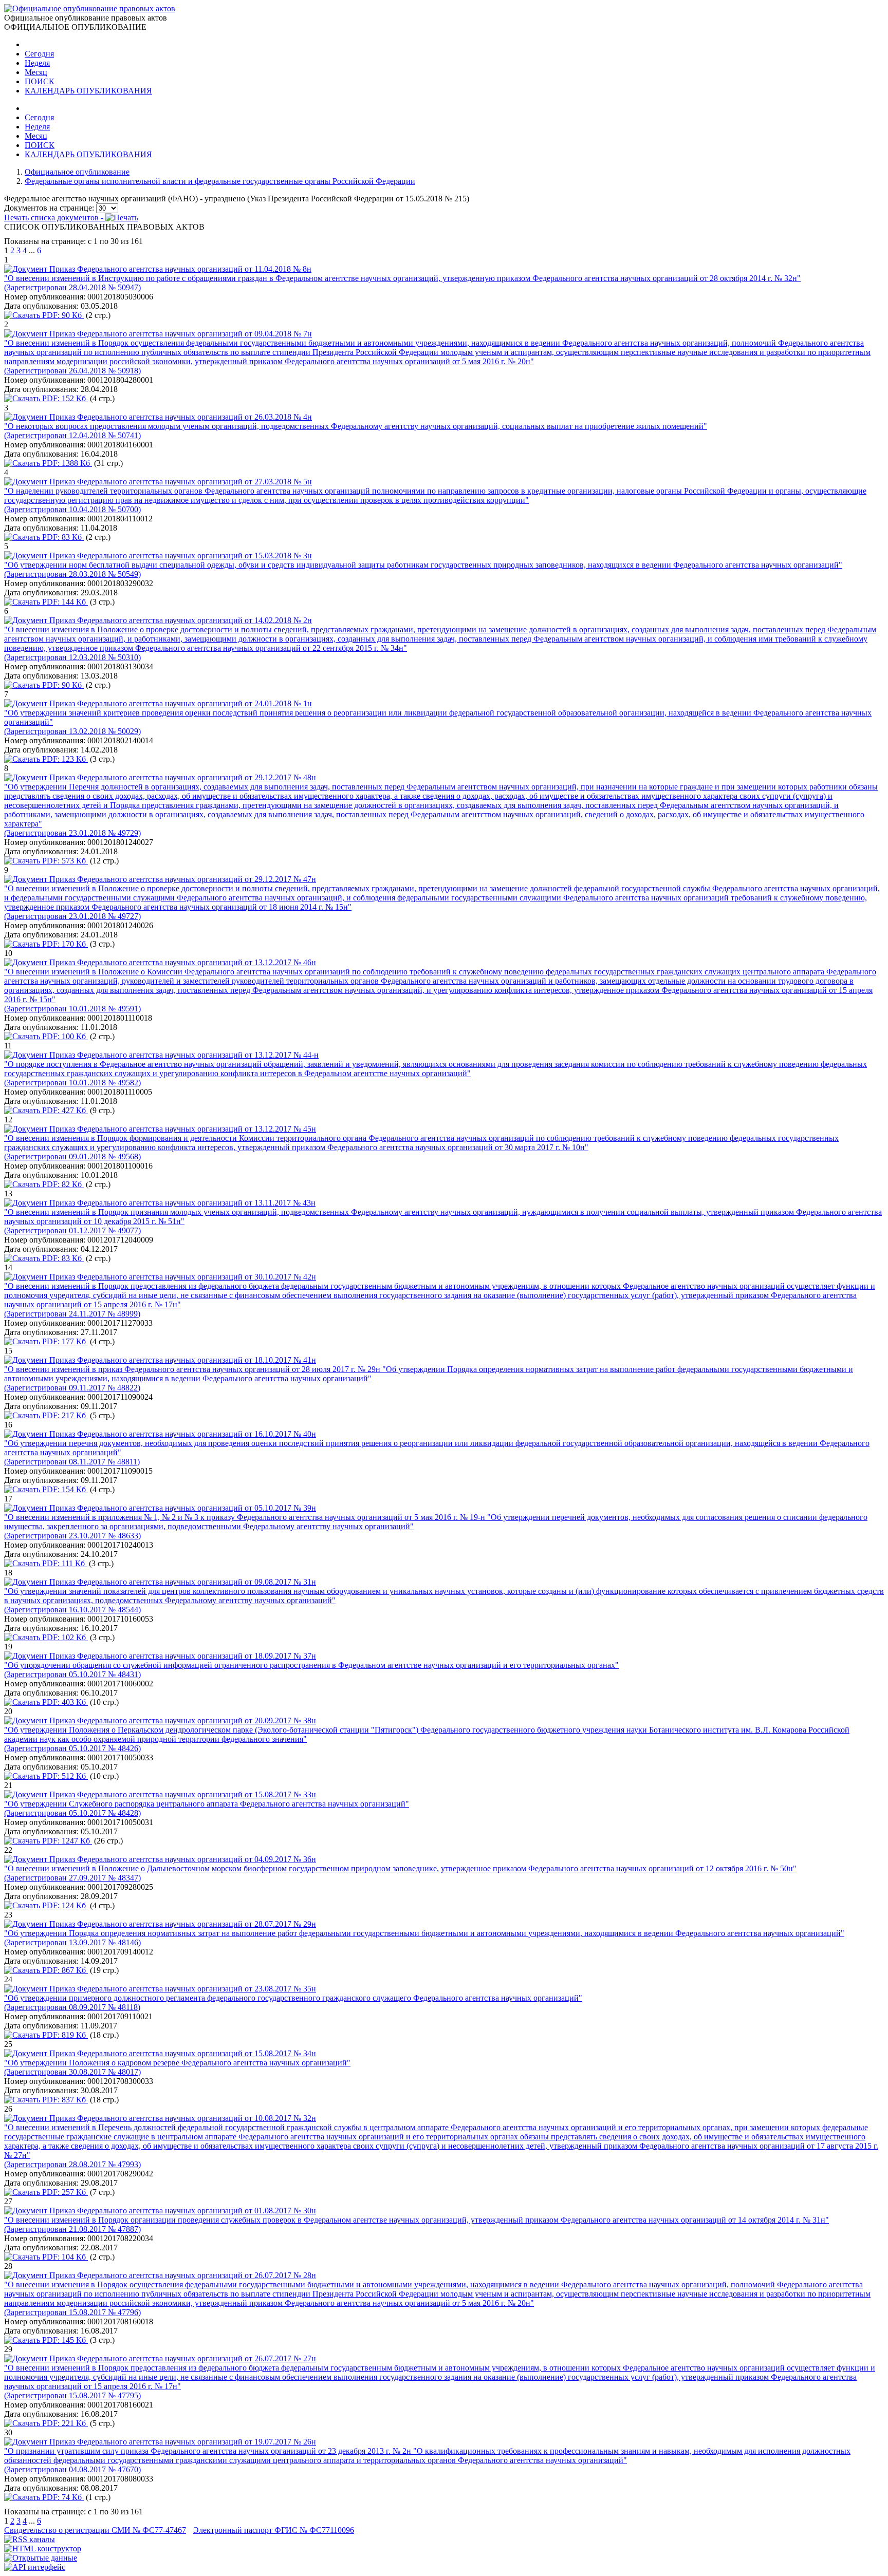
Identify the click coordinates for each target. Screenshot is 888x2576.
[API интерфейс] (35, 2567)
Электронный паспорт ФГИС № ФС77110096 (274, 2530)
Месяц (36, 72)
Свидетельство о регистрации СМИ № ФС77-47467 (95, 2530)
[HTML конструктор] (43, 2549)
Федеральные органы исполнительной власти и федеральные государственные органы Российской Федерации (220, 181)
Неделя (37, 63)
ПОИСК (40, 81)
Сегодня (39, 54)
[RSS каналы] (30, 2539)
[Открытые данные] (41, 2558)
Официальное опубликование (77, 172)
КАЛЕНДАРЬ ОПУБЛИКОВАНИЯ (88, 91)
